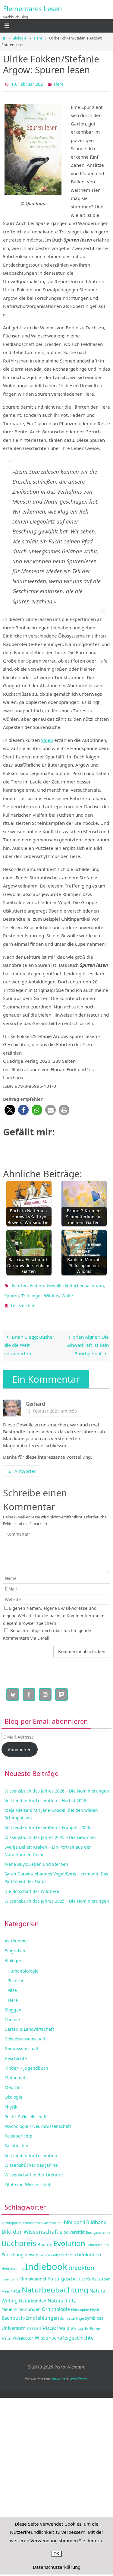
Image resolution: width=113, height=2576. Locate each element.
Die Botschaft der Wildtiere (32, 1886)
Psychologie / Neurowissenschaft (38, 2121)
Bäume (45, 2239)
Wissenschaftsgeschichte (64, 2332)
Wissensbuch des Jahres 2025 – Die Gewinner (50, 1832)
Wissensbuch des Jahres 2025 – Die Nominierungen (57, 1895)
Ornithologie (56, 2304)
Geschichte (16, 2053)
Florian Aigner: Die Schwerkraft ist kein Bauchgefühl (88, 1339)
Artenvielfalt (53, 2217)
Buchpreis (19, 2238)
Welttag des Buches (86, 2323)
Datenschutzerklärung (57, 2567)
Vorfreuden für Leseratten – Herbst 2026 (45, 1795)
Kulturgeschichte (66, 2273)
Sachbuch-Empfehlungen (30, 2312)
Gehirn (45, 2249)
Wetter (7, 2333)
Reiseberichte (18, 2130)
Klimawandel (33, 2273)
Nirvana (58, 2373)
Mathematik (17, 2072)
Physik (11, 2101)
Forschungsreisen (20, 2249)
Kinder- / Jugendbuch (26, 2062)
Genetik (58, 2249)
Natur (16, 2286)
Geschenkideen (84, 2249)
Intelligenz (10, 2274)
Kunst (92, 2273)
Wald (64, 2323)
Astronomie (16, 1935)
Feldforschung (98, 2239)
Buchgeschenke (98, 2227)
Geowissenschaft (22, 2043)
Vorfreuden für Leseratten (31, 2150)
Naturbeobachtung (85, 1283)
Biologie (20, 38)
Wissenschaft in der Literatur (34, 2169)
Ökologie (13, 2092)
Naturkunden (33, 2295)
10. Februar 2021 (28, 83)
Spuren (12, 1292)
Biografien (15, 1945)
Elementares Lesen (33, 8)
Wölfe (67, 1292)
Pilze (12, 1985)
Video (47, 739)
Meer (5, 2286)
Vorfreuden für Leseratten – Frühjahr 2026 (47, 1822)
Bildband (96, 2216)
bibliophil (74, 2217)
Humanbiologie (23, 1965)
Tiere (38, 38)
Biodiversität (72, 2227)
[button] (10, 1109)
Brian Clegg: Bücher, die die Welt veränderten (30, 1339)
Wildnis (52, 1292)
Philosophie (80, 2304)
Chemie (12, 2014)
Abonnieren (20, 1744)
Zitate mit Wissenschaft (28, 2179)
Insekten (82, 2262)
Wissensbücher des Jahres (31, 2159)
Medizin (13, 2082)
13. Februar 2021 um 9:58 (51, 1405)
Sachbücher (17, 2140)
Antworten (25, 1465)
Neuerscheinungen (21, 2304)
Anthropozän (11, 2217)
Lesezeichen (23, 1301)
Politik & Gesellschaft (26, 2111)
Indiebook (46, 2261)
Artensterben (33, 2217)
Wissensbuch (23, 2332)
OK (56, 2554)
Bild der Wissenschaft (30, 2226)
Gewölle (55, 1283)
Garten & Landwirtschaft (29, 2024)
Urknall (34, 2323)
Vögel (50, 2322)
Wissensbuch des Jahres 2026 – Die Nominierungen (57, 1785)
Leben (105, 2274)
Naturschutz (62, 2295)
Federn (37, 1283)
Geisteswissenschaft (25, 2033)
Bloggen (13, 2004)
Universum (14, 2322)
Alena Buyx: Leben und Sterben (36, 1859)
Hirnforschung (13, 2263)
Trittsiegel (31, 1292)
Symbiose (94, 2313)
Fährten (20, 1283)
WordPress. (79, 2373)
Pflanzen (16, 1975)
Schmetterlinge (72, 2313)
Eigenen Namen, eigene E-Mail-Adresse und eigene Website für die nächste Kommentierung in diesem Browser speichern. (54, 1610)
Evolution (69, 2238)
